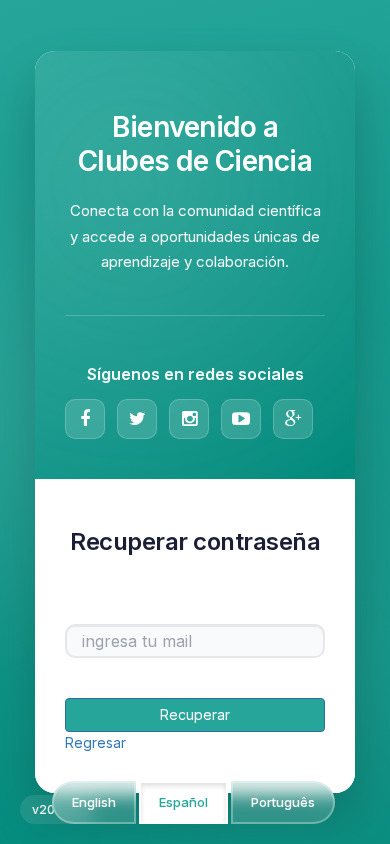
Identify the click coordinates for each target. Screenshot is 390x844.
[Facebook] (85, 419)
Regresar (95, 742)
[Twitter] (137, 419)
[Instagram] (189, 419)
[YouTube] (241, 419)
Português (283, 802)
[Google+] (293, 419)
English (94, 802)
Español (183, 802)
